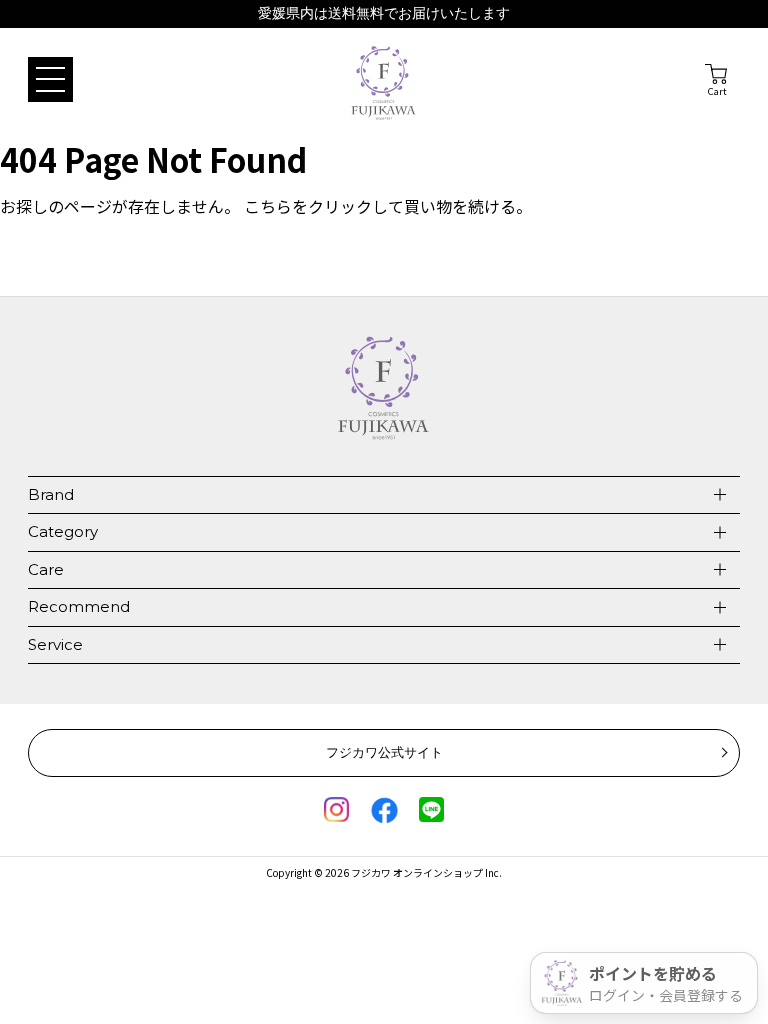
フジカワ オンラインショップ (417, 872)
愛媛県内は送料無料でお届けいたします (384, 13)
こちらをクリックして (324, 206)
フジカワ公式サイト (384, 752)
